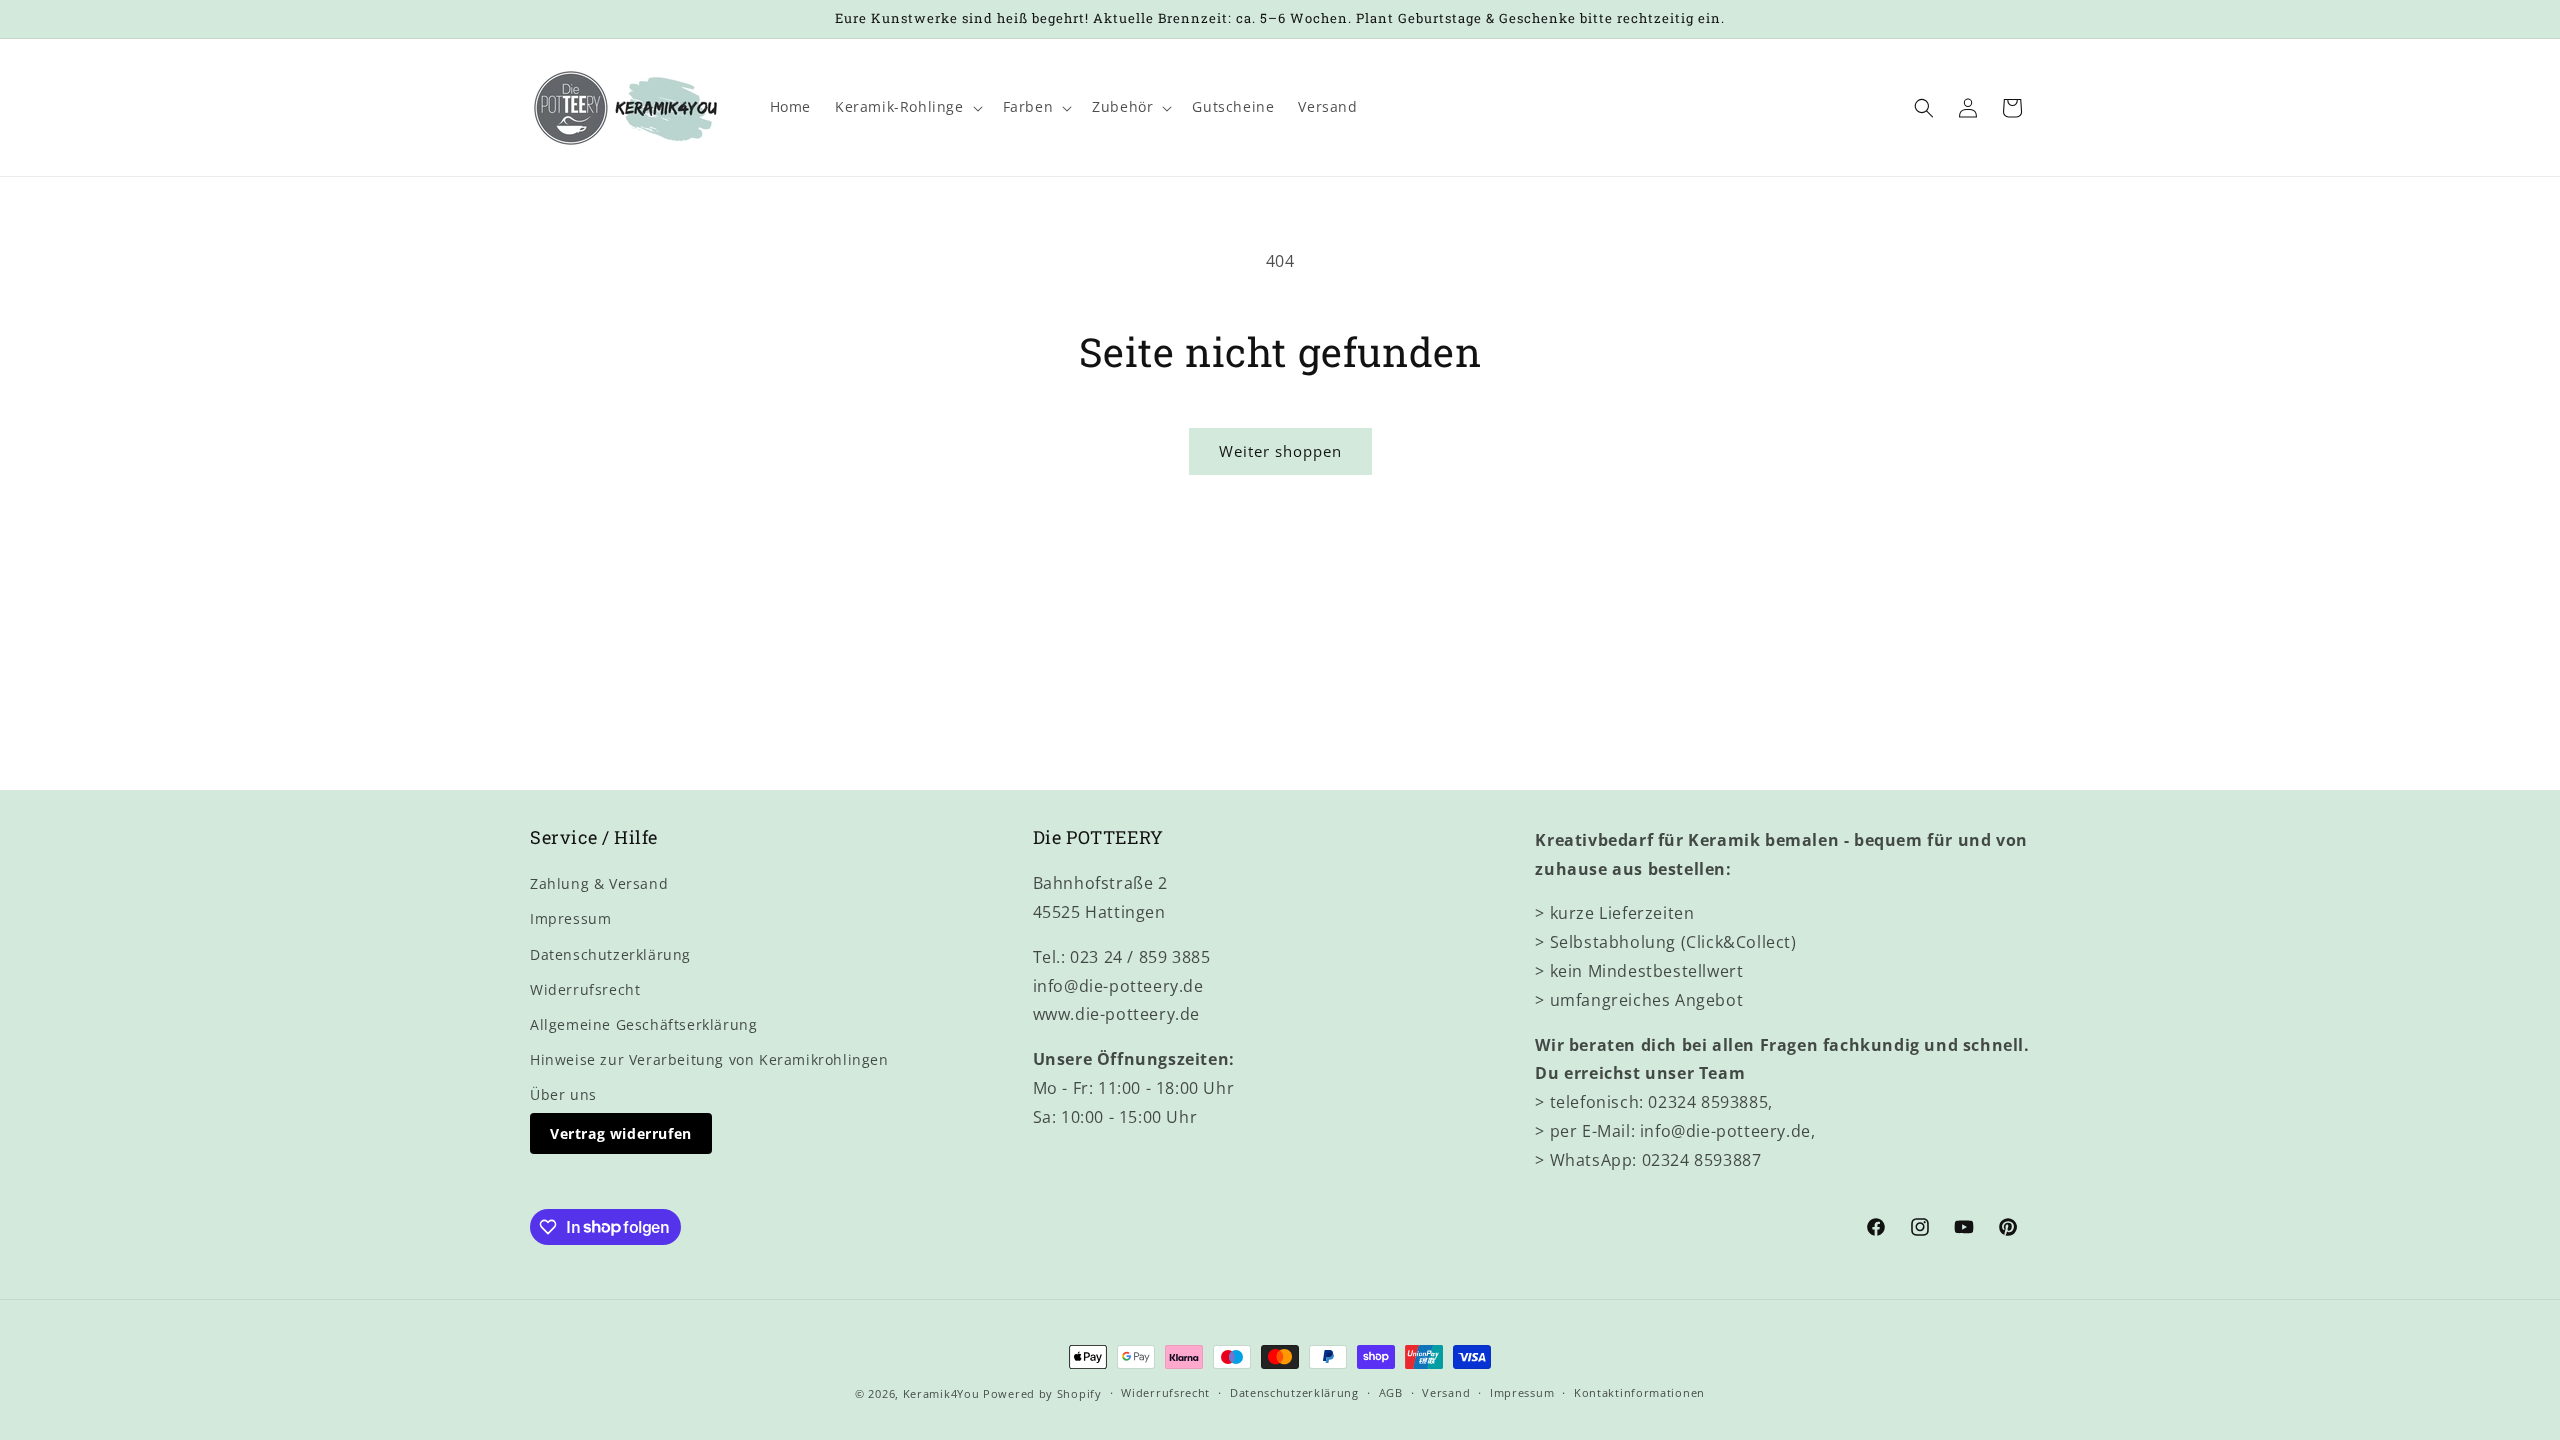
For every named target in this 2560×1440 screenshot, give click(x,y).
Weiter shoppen (1280, 451)
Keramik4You (941, 1393)
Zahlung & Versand (599, 883)
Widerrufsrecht (585, 989)
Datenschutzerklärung (610, 954)
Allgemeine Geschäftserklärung (643, 1024)
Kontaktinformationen (1639, 1392)
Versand (1446, 1392)
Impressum (570, 918)
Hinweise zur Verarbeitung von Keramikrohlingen (709, 1059)
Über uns (563, 1094)
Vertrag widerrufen (621, 1133)
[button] (907, 107)
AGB (1391, 1392)
